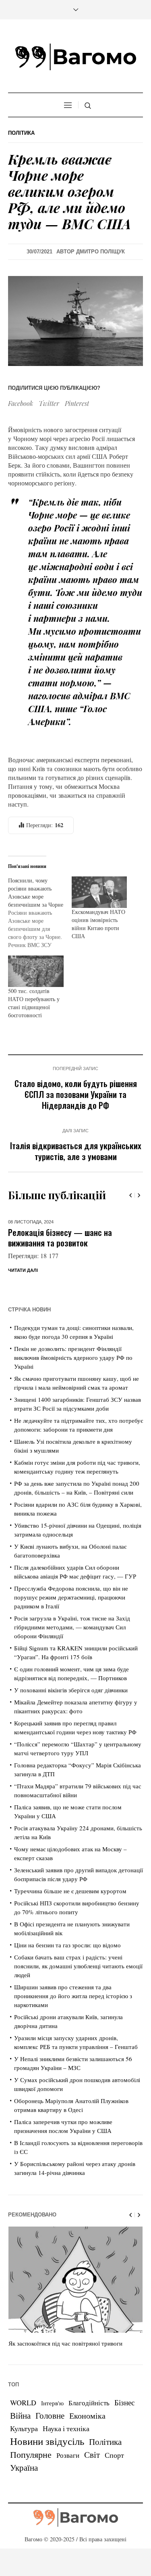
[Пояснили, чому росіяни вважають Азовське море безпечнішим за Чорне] (40, 913)
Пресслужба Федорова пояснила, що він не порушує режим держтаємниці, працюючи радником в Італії (71, 1615)
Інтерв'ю (52, 2421)
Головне (50, 2433)
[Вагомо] (76, 57)
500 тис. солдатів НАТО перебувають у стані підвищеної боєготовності (34, 1003)
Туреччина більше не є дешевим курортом (70, 1909)
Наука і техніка (66, 2446)
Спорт (114, 2473)
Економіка (87, 2433)
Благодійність (89, 2420)
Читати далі (23, 1288)
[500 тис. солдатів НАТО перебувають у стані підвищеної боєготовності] (36, 971)
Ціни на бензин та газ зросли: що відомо (67, 1963)
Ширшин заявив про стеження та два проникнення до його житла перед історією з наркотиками (73, 2014)
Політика (21, 133)
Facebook (21, 403)
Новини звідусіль (47, 2459)
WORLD (23, 2420)
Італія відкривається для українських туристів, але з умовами (76, 1151)
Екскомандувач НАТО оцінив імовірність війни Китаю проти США (98, 924)
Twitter (49, 403)
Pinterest (77, 403)
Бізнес (124, 2420)
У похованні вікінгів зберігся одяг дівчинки (71, 1708)
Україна (24, 2485)
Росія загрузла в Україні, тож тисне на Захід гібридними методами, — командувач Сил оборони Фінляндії (72, 1645)
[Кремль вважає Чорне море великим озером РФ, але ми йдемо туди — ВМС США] (75, 320)
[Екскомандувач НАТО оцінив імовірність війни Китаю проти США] (99, 892)
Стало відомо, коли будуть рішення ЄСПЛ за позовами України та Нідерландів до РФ (76, 1094)
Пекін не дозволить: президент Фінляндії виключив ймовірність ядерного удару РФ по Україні (73, 1375)
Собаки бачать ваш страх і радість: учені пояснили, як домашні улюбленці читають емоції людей (78, 1984)
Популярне (31, 2472)
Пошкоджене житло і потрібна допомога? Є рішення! (60, 1237)
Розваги (68, 2473)
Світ (92, 2472)
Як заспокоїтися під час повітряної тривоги (65, 2361)
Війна (20, 2433)
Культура (24, 2446)
